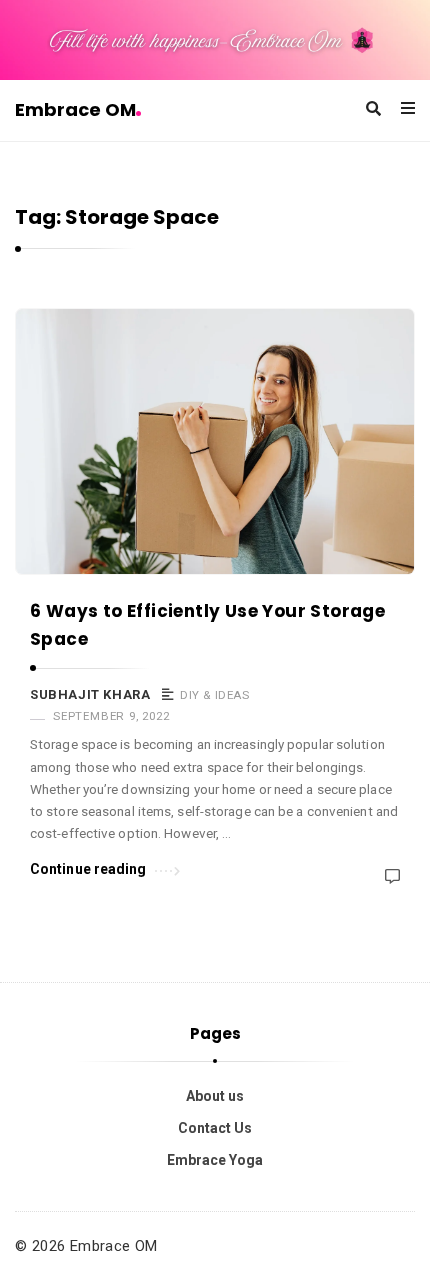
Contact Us (215, 1128)
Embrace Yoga (215, 1160)
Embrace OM (75, 109)
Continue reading (88, 869)
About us (215, 1096)
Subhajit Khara (90, 694)
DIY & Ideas (215, 695)
